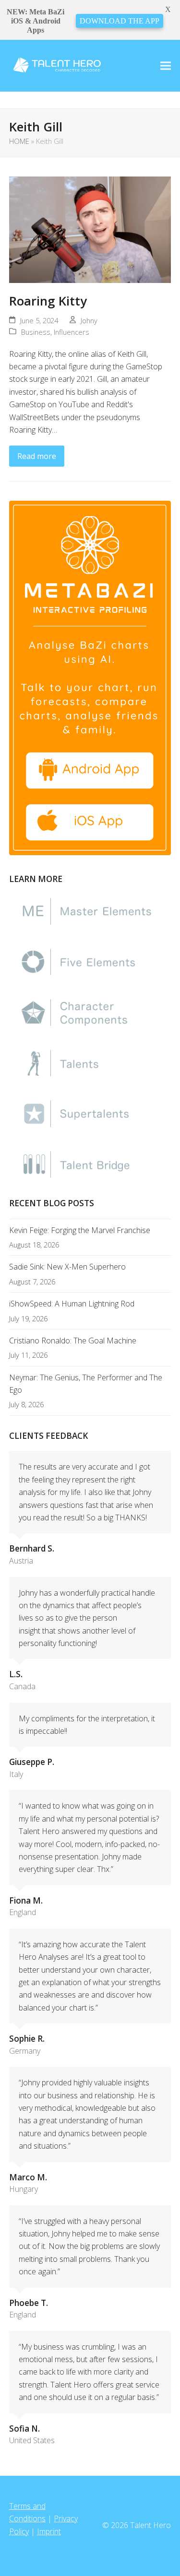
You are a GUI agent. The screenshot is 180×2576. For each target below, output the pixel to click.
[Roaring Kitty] (90, 229)
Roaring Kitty (48, 301)
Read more (37, 456)
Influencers (72, 332)
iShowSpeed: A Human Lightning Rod (72, 1304)
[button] (166, 65)
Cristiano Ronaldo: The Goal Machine (73, 1341)
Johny (89, 320)
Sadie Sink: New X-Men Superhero (67, 1267)
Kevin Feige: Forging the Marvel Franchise (80, 1230)
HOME (19, 141)
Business (36, 332)
